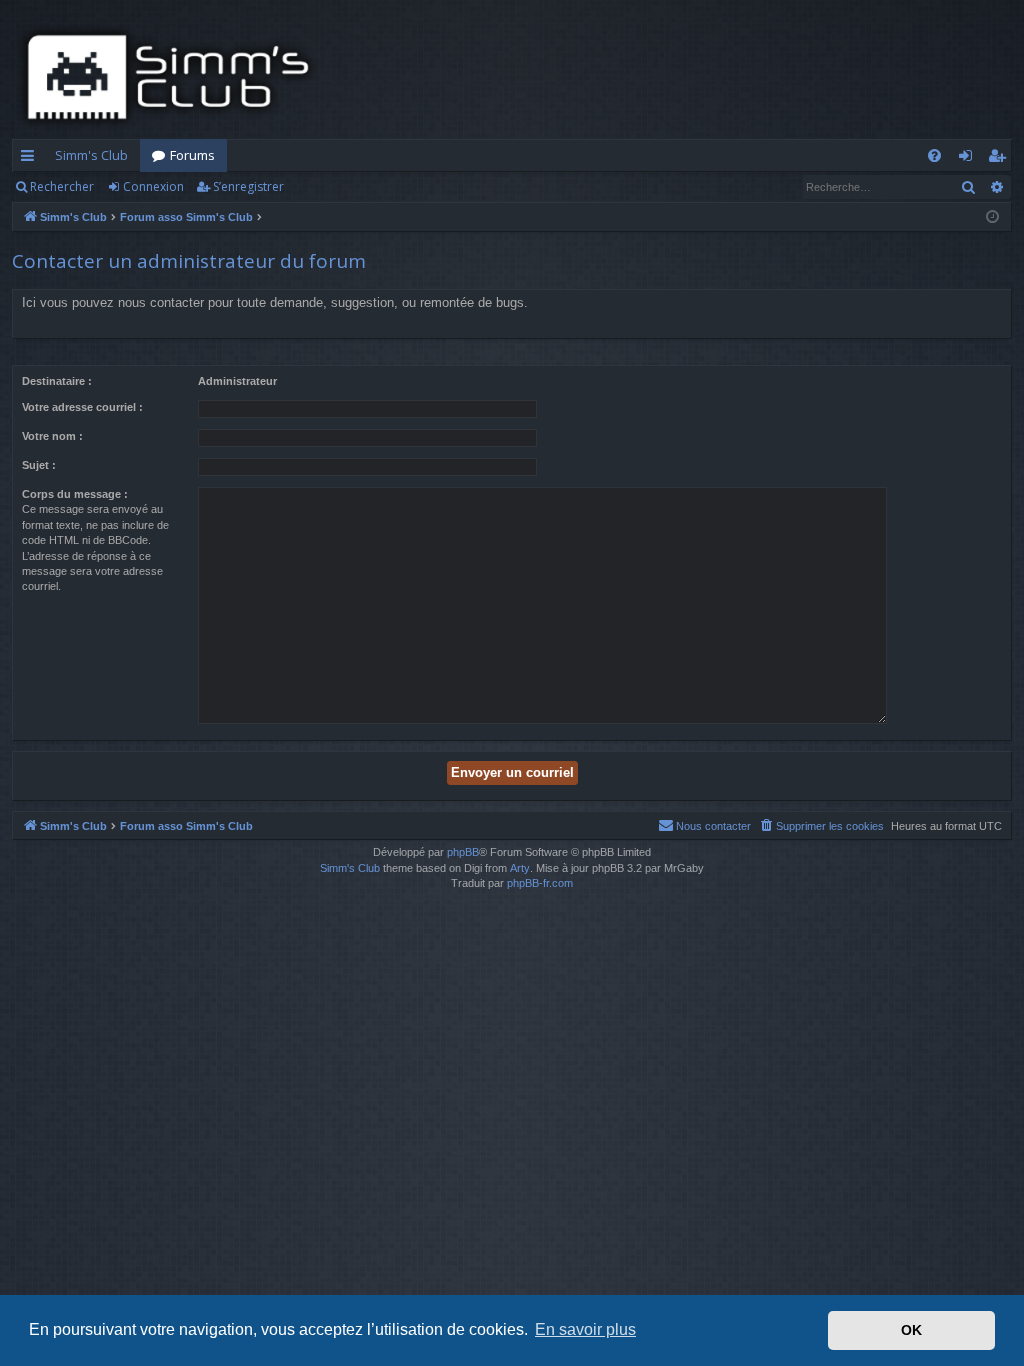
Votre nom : (52, 436)
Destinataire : (57, 381)
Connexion (153, 186)
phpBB (463, 852)
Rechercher (62, 186)
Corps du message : (75, 494)
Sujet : (39, 465)
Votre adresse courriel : (82, 407)
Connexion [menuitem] (969, 159)
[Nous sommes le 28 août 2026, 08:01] (992, 217)
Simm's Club (91, 155)
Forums (192, 155)
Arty (520, 868)
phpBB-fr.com (540, 883)
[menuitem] (934, 155)
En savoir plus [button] (585, 1329)
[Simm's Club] (174, 77)
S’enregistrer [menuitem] (1000, 159)
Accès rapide (31, 159)
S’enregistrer (248, 186)
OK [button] (911, 1330)
